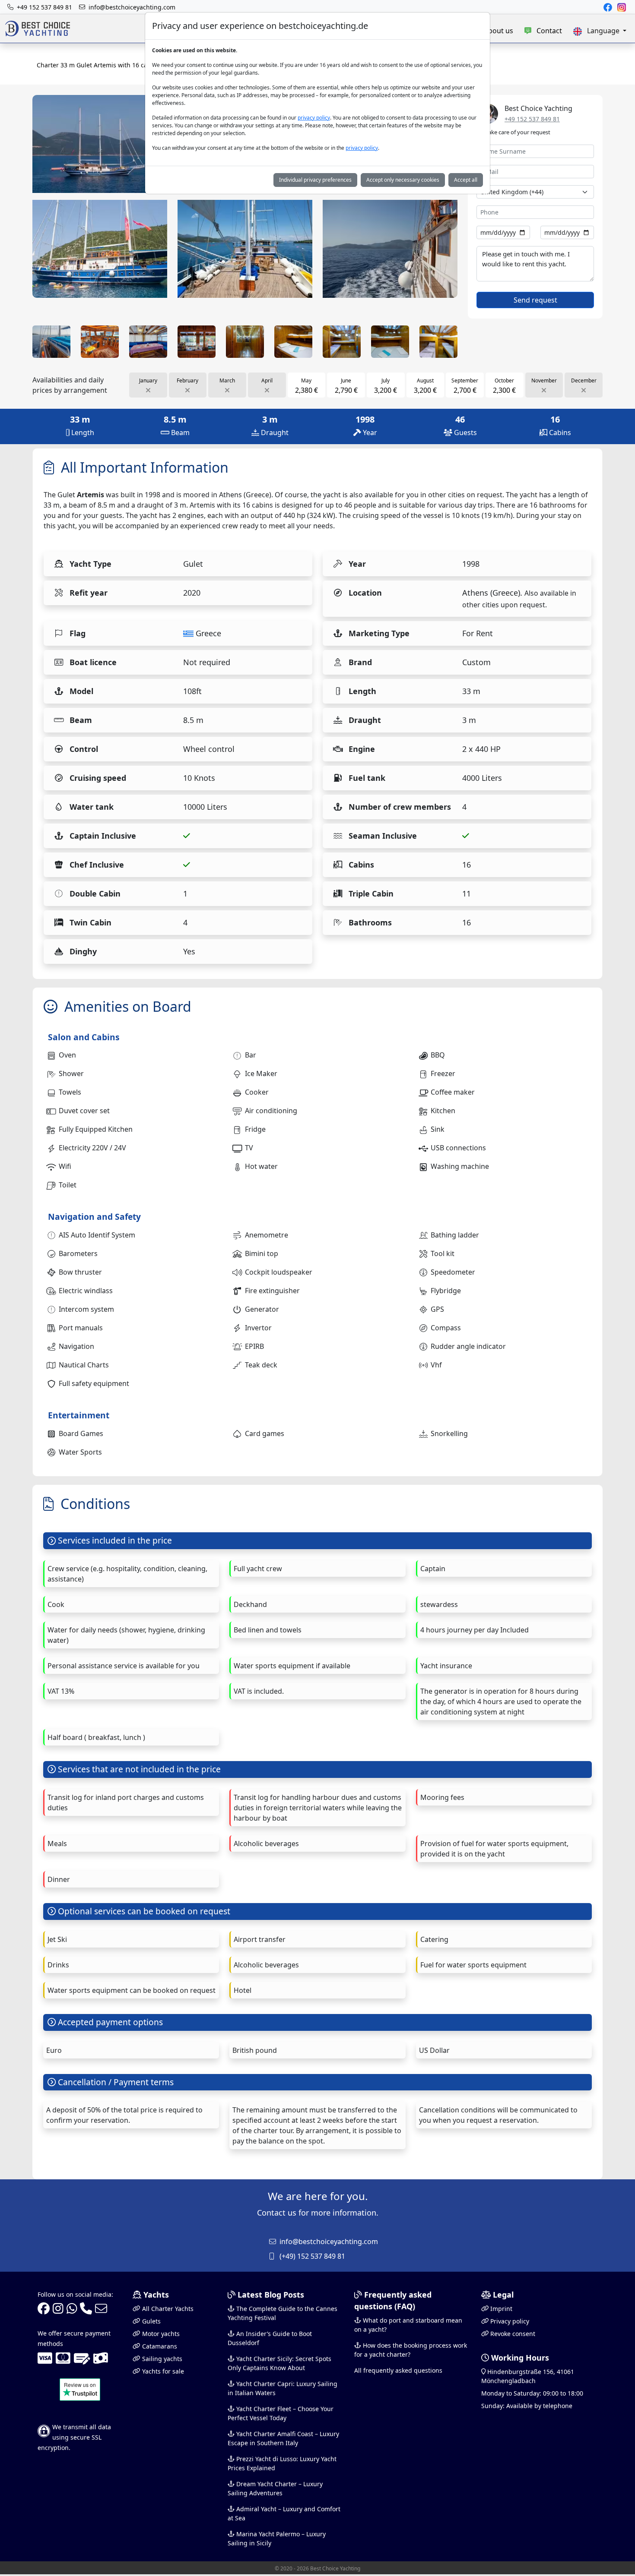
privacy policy (314, 118)
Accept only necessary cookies (403, 180)
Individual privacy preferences (315, 180)
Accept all (466, 180)
